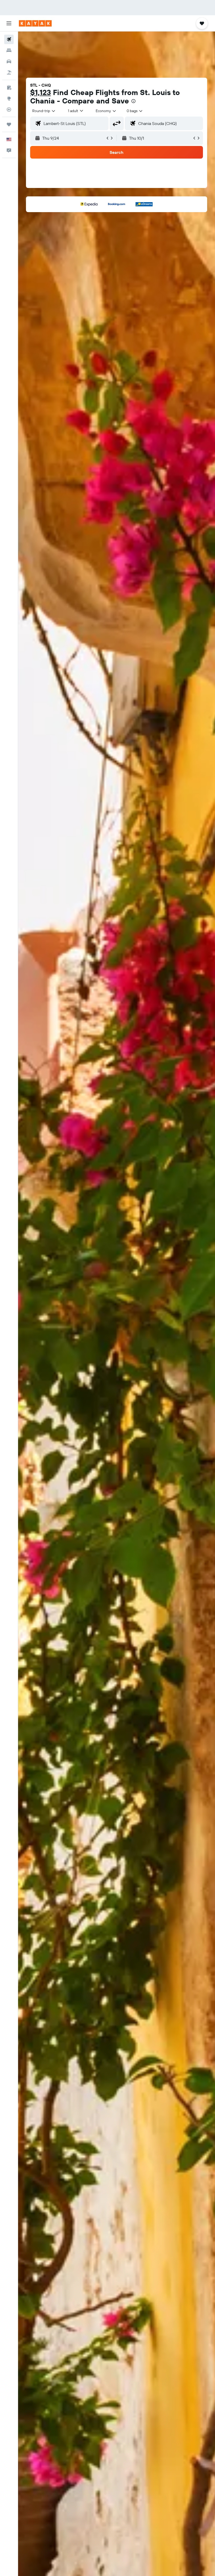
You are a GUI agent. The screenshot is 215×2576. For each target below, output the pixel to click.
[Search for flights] (9, 39)
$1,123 (41, 92)
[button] (9, 23)
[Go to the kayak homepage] (35, 23)
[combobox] (106, 111)
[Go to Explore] (9, 98)
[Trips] (9, 124)
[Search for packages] (9, 72)
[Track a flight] (9, 109)
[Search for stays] (9, 50)
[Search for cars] (9, 61)
